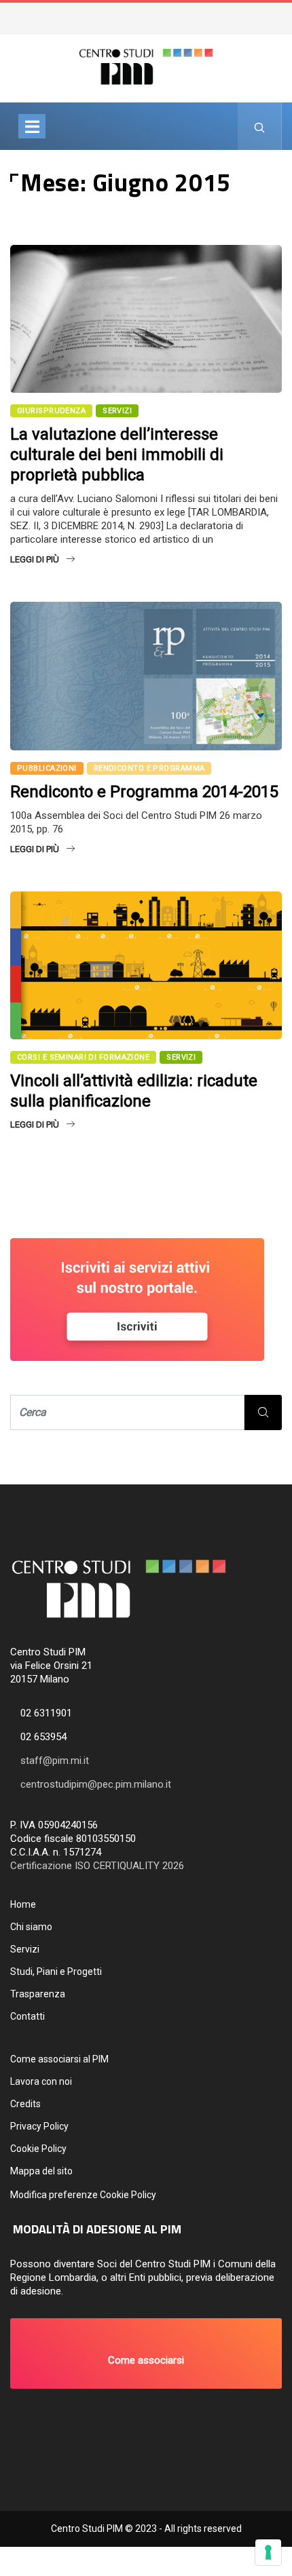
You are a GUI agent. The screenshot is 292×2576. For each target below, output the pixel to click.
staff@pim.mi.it (55, 1761)
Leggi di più (35, 559)
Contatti (28, 2016)
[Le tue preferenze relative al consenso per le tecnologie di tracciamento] (268, 2552)
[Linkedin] (290, 14)
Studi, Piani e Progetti (56, 1972)
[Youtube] (283, 14)
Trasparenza (38, 1994)
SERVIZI (117, 411)
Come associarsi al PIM (59, 2059)
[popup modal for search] (260, 126)
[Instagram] (276, 14)
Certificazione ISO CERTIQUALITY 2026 (97, 1866)
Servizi (25, 1949)
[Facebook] (270, 14)
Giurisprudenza (51, 411)
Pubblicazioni (47, 768)
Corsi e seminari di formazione (83, 1057)
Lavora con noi (41, 2081)
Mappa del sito (41, 2171)
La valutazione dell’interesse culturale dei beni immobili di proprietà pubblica (117, 455)
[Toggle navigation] (32, 126)
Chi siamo (31, 1927)
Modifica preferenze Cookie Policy (83, 2195)
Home (23, 1904)
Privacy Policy (39, 2126)
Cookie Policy (38, 2149)
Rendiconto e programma (149, 768)
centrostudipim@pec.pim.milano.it (96, 1784)
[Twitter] (263, 14)
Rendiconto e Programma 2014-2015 (144, 792)
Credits (25, 2104)
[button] (146, 2353)
